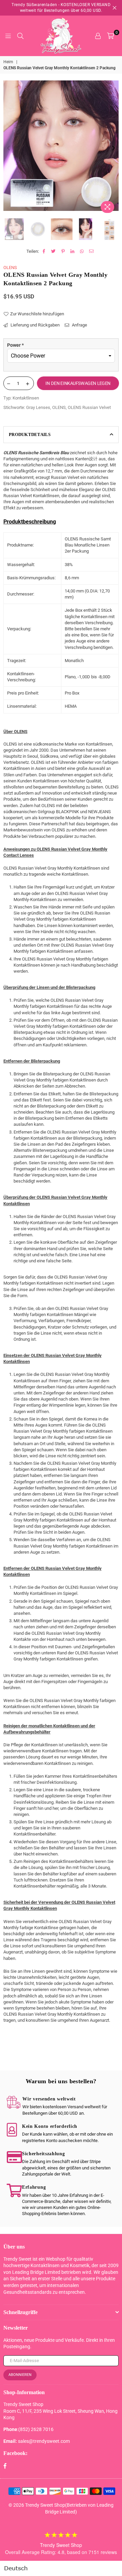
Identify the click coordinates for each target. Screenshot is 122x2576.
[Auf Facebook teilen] (44, 251)
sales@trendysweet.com (44, 2441)
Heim (8, 62)
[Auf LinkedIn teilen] (73, 251)
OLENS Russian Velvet (89, 407)
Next (114, 148)
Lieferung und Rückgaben (35, 325)
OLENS (10, 268)
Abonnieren (20, 2375)
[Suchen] (20, 36)
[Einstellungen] (98, 36)
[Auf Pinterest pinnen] (63, 251)
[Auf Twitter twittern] (54, 251)
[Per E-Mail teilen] (92, 251)
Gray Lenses (38, 407)
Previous (8, 148)
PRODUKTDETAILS (30, 434)
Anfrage (79, 325)
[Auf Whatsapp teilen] (82, 251)
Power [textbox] (15, 345)
